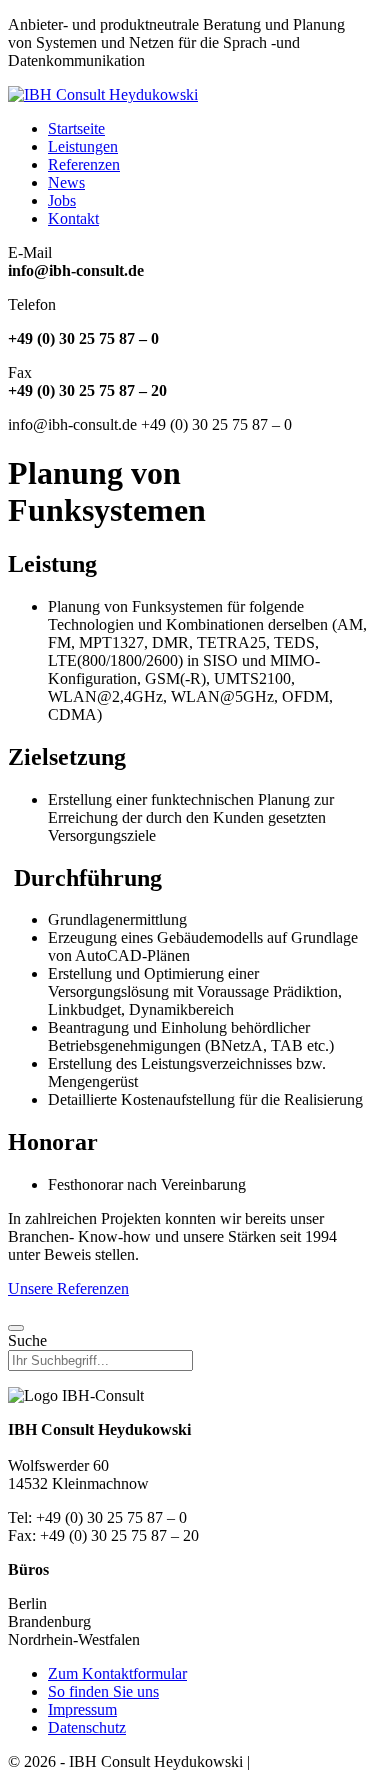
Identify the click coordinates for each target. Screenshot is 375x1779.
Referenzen (84, 164)
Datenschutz (87, 1727)
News (66, 182)
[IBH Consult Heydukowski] (103, 94)
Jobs (62, 200)
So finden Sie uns (103, 1691)
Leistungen (83, 146)
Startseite (76, 128)
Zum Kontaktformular (117, 1673)
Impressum (82, 1709)
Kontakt (73, 218)
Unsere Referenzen (68, 1288)
